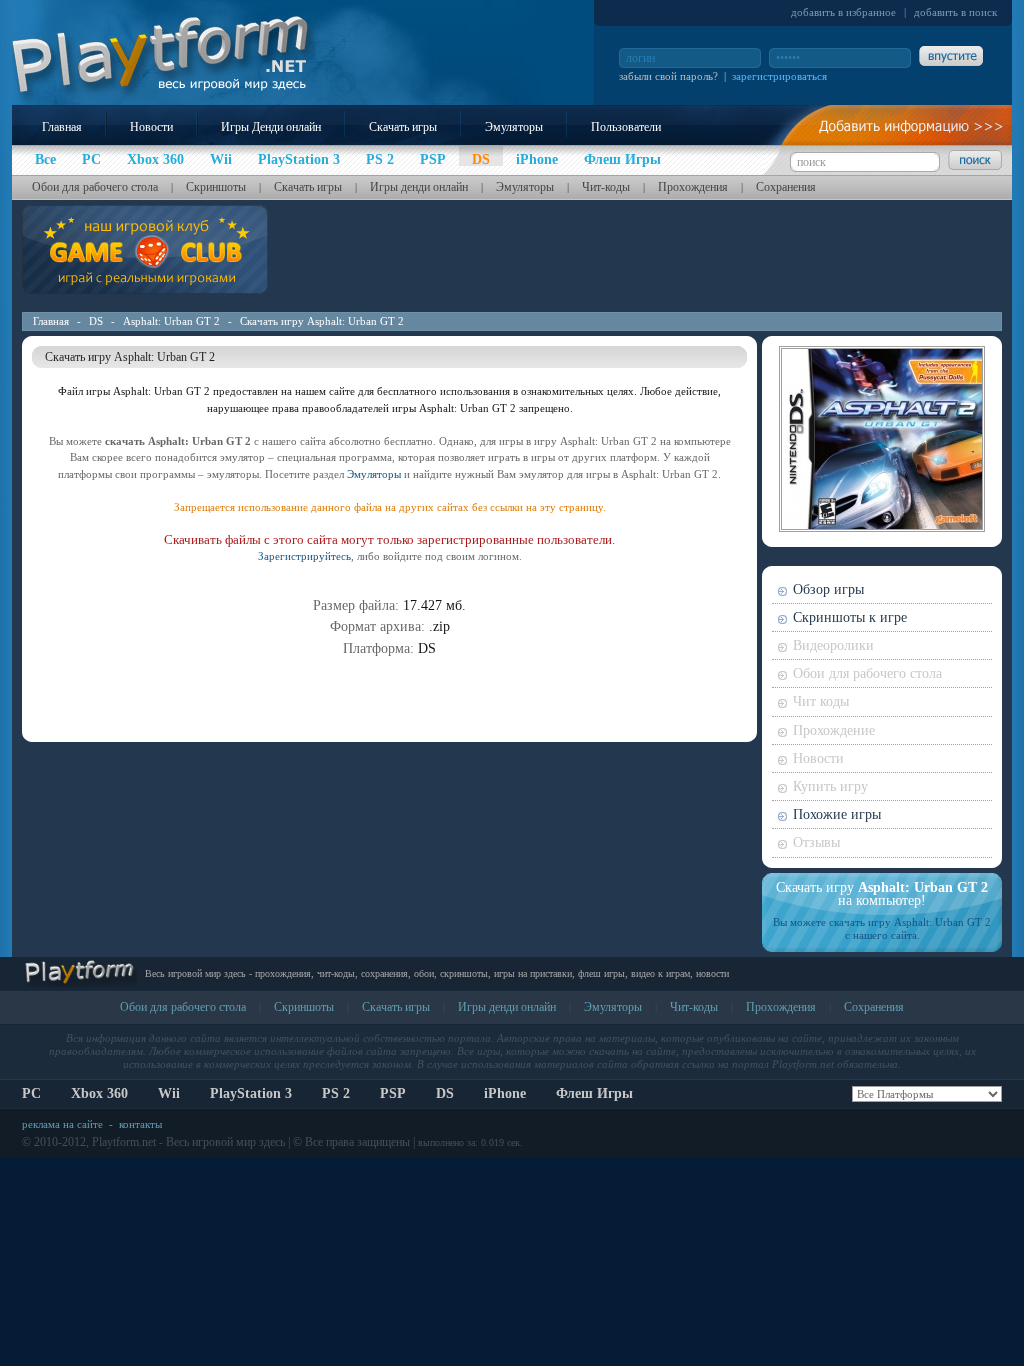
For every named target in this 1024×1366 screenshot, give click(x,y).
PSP (393, 1093)
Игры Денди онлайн (271, 127)
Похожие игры (837, 814)
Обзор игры (828, 589)
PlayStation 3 (251, 1093)
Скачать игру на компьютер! (882, 894)
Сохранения (786, 187)
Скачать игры (403, 127)
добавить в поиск (955, 12)
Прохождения (693, 187)
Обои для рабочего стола (95, 187)
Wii (169, 1093)
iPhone (505, 1093)
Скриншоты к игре (850, 617)
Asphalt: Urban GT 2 (171, 321)
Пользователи (626, 127)
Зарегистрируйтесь (304, 556)
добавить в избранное (843, 12)
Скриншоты (216, 187)
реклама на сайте (62, 1124)
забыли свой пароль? (668, 76)
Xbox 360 (99, 1093)
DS (96, 321)
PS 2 (336, 1093)
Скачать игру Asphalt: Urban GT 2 (322, 321)
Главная (62, 127)
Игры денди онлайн (419, 187)
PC (31, 1093)
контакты (140, 1124)
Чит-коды (606, 187)
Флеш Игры (594, 1093)
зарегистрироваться (779, 76)
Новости (151, 127)
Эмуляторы (514, 127)
